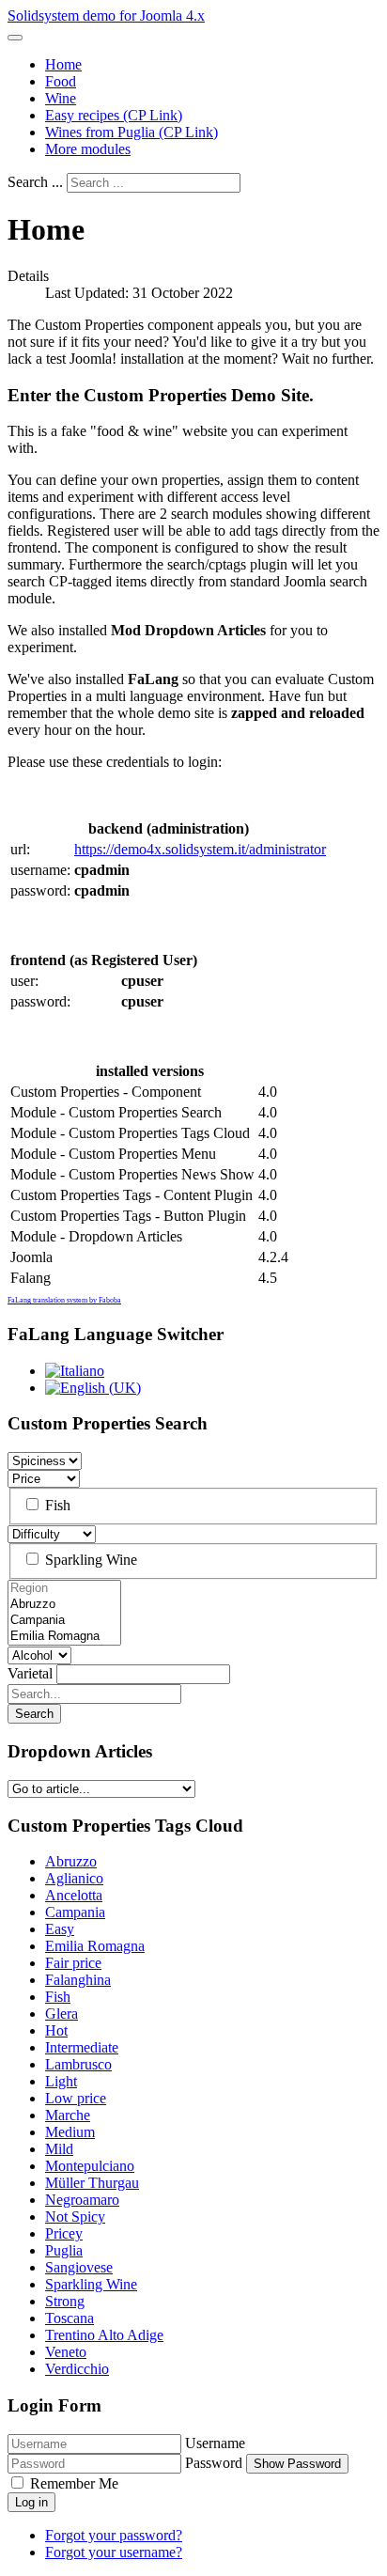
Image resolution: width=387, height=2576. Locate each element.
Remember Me (72, 2483)
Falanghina (78, 1980)
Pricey (64, 2233)
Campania (75, 1912)
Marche (68, 2115)
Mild (59, 2149)
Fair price (73, 1963)
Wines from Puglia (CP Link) (132, 132)
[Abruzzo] (64, 1605)
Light (61, 2081)
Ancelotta (74, 1895)
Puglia (64, 2250)
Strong (65, 2301)
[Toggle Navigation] (15, 38)
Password (214, 2463)
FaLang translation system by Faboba (64, 1300)
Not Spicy (75, 2217)
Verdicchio (77, 2369)
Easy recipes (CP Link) (114, 115)
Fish (56, 1505)
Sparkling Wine (89, 1560)
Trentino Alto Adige (104, 2335)
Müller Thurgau (92, 2183)
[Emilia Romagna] (64, 1637)
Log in (31, 2502)
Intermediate (82, 2047)
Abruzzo (71, 1861)
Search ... (35, 182)
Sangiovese (79, 2267)
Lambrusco (78, 2064)
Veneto (66, 2352)
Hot (56, 2030)
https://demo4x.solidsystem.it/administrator (200, 849)
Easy (60, 1929)
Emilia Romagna (95, 1946)
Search (34, 1714)
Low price (76, 2098)
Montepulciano (90, 2166)
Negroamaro (82, 2200)
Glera (62, 2014)
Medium (70, 2132)
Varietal (30, 1673)
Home (63, 64)
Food (61, 81)
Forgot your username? (114, 2552)
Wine (61, 98)
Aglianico (74, 1878)
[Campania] (64, 1621)
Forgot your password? (114, 2535)
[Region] (64, 1589)
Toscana (70, 2318)
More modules (88, 149)
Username (215, 2443)
